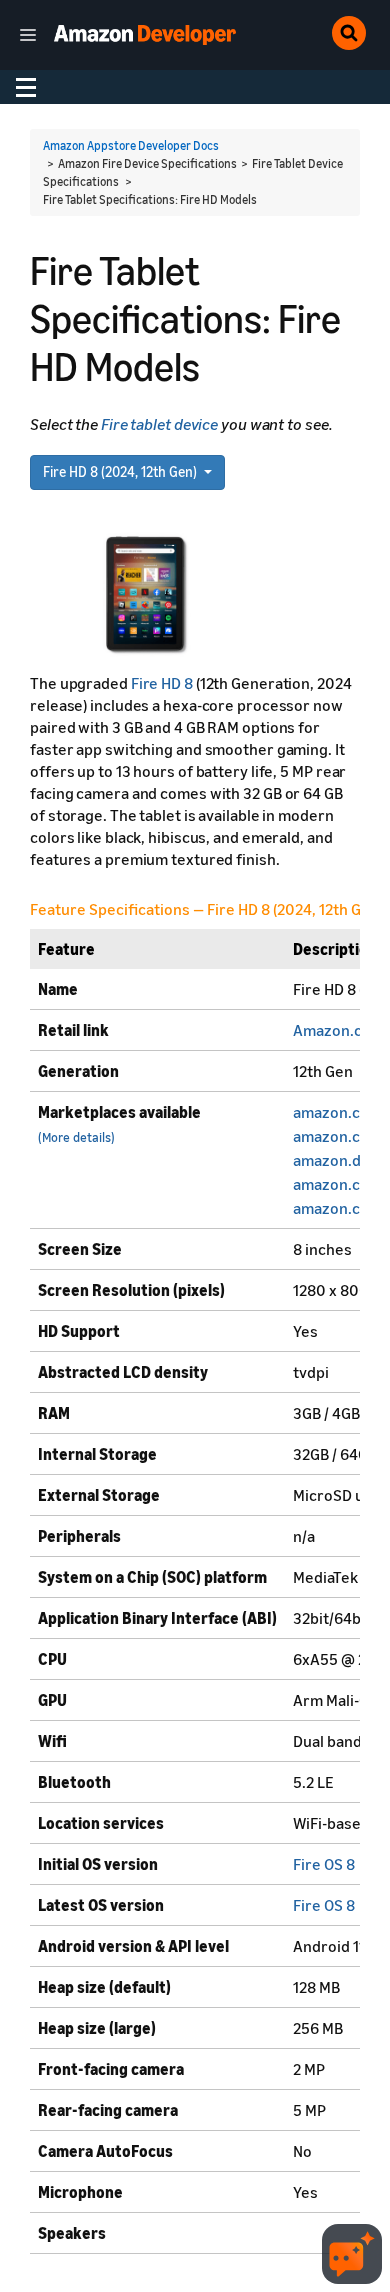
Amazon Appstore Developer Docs (131, 145)
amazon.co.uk (341, 1136)
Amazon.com (338, 1030)
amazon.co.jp (339, 1184)
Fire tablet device (159, 424)
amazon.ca (330, 1208)
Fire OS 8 (324, 1864)
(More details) (76, 1137)
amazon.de (331, 1160)
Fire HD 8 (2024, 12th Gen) (121, 471)
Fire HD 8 (162, 683)
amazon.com (337, 1112)
